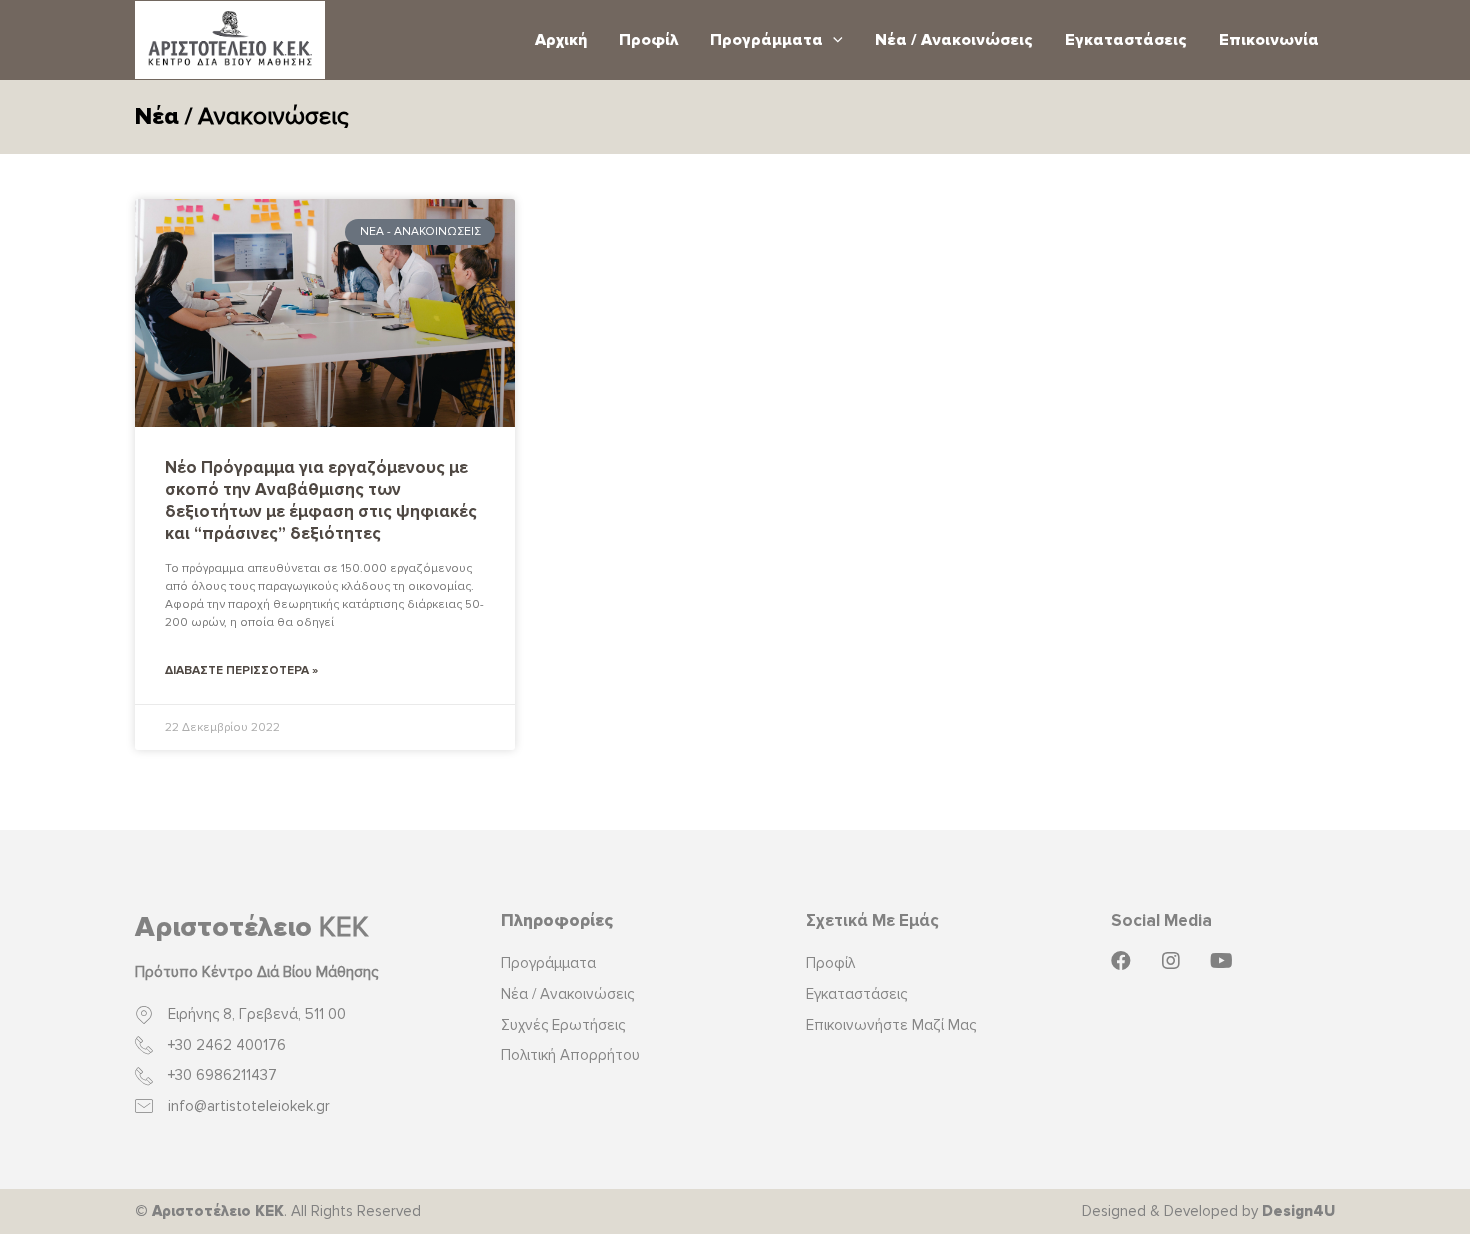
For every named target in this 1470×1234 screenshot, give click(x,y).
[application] (833, 40)
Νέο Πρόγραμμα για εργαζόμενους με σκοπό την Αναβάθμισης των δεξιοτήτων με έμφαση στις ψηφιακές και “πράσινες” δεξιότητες (321, 500)
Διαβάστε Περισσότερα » (241, 670)
